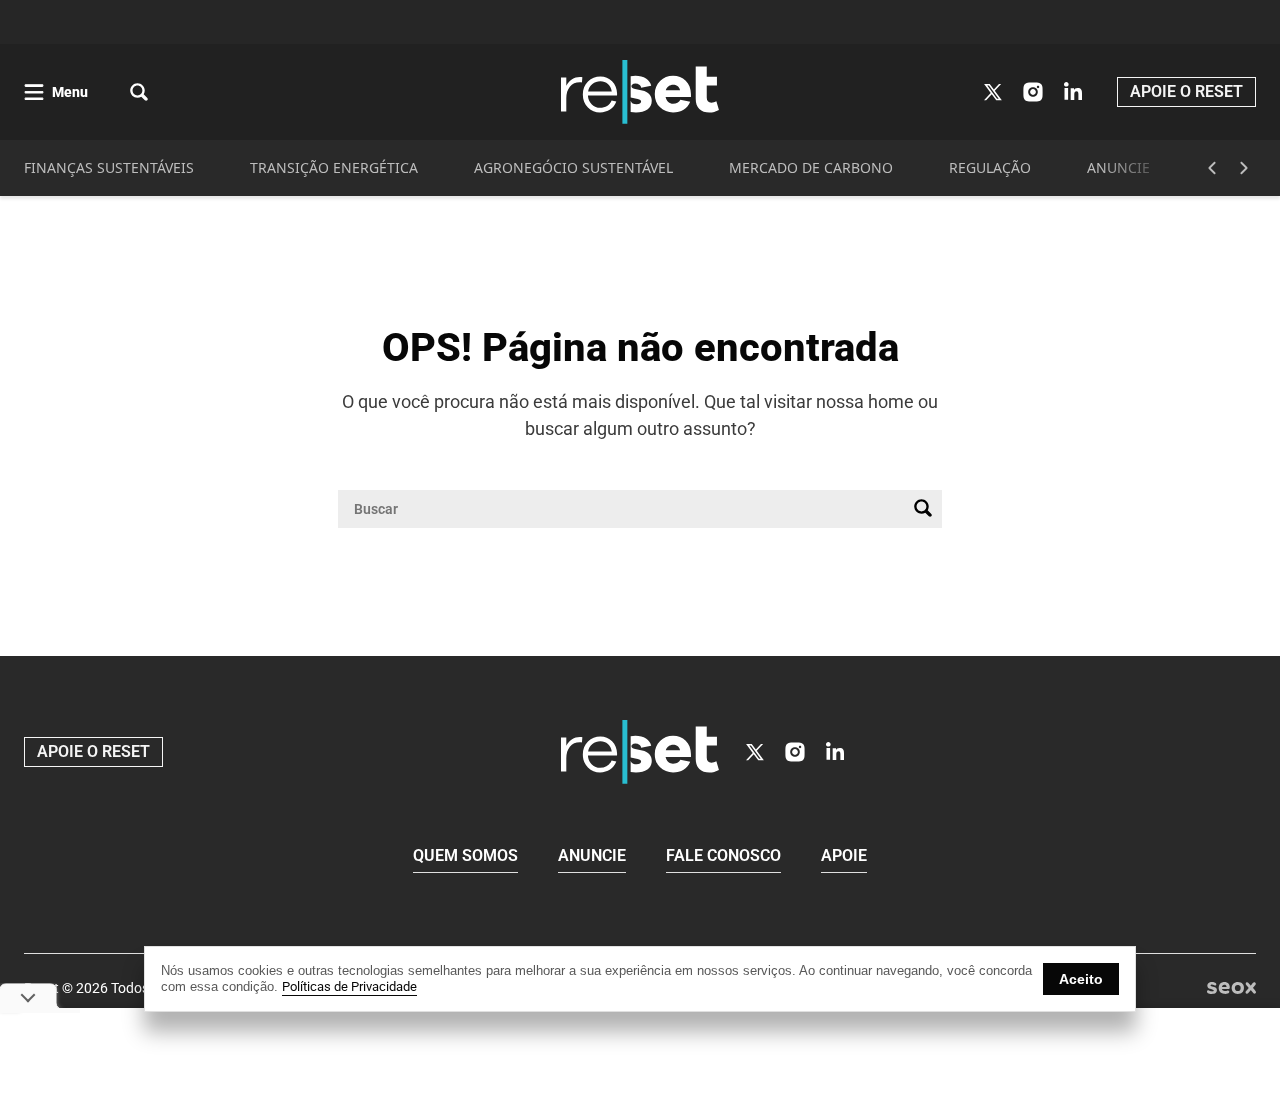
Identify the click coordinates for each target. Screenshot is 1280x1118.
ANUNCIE (1118, 167)
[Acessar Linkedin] (1073, 92)
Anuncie (592, 855)
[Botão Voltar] (1212, 168)
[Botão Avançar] (1244, 168)
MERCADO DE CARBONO (811, 167)
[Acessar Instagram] (1033, 92)
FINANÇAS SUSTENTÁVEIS (109, 167)
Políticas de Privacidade (349, 986)
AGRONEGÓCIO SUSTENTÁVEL (573, 167)
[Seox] (1231, 988)
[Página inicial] (640, 752)
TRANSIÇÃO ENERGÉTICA (334, 167)
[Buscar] (923, 509)
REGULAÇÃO (990, 167)
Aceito (1081, 979)
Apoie (844, 855)
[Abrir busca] (139, 92)
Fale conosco (723, 855)
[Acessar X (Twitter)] (993, 92)
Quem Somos (465, 855)
